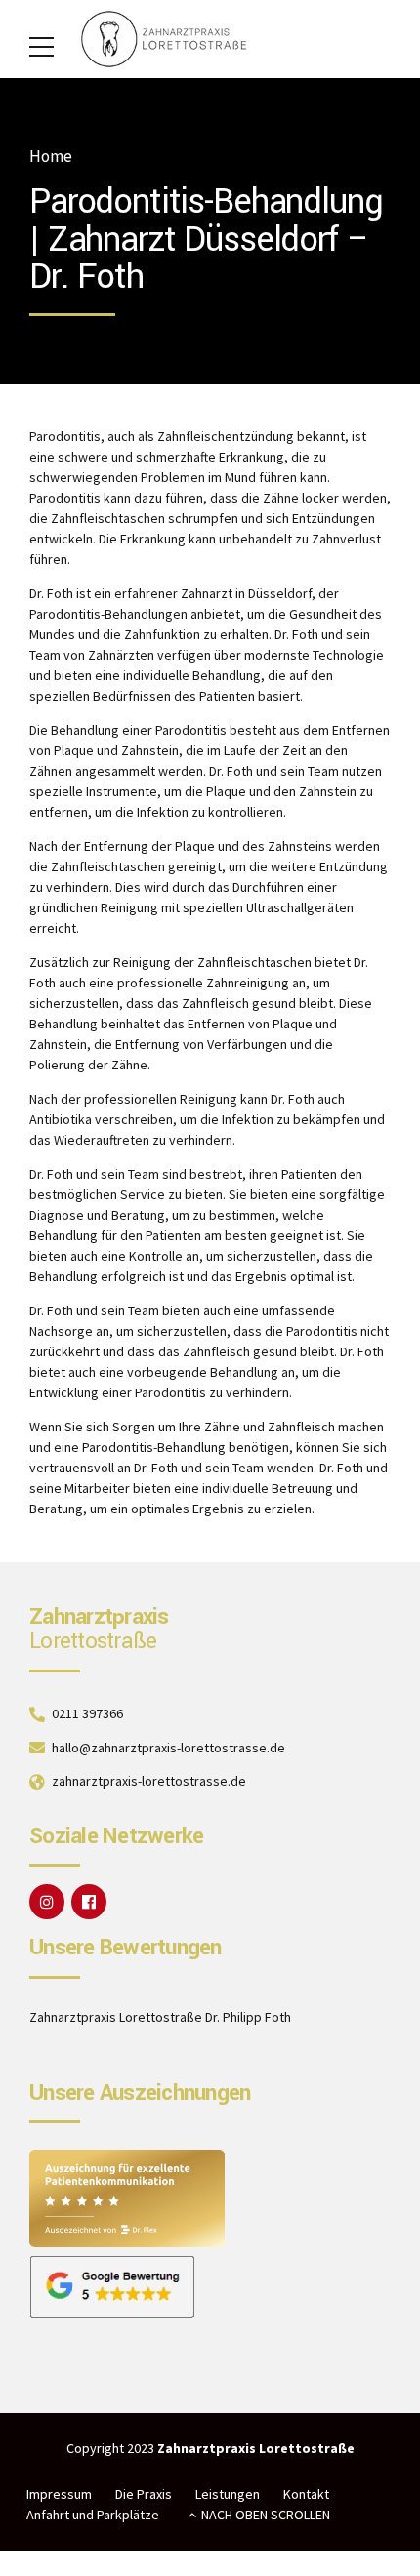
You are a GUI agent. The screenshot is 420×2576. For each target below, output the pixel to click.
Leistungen (228, 2494)
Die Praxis (144, 2494)
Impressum (59, 2494)
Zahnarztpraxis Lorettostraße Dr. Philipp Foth (160, 2017)
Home (51, 157)
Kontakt (306, 2494)
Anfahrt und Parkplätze (93, 2515)
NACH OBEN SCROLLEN (266, 2515)
